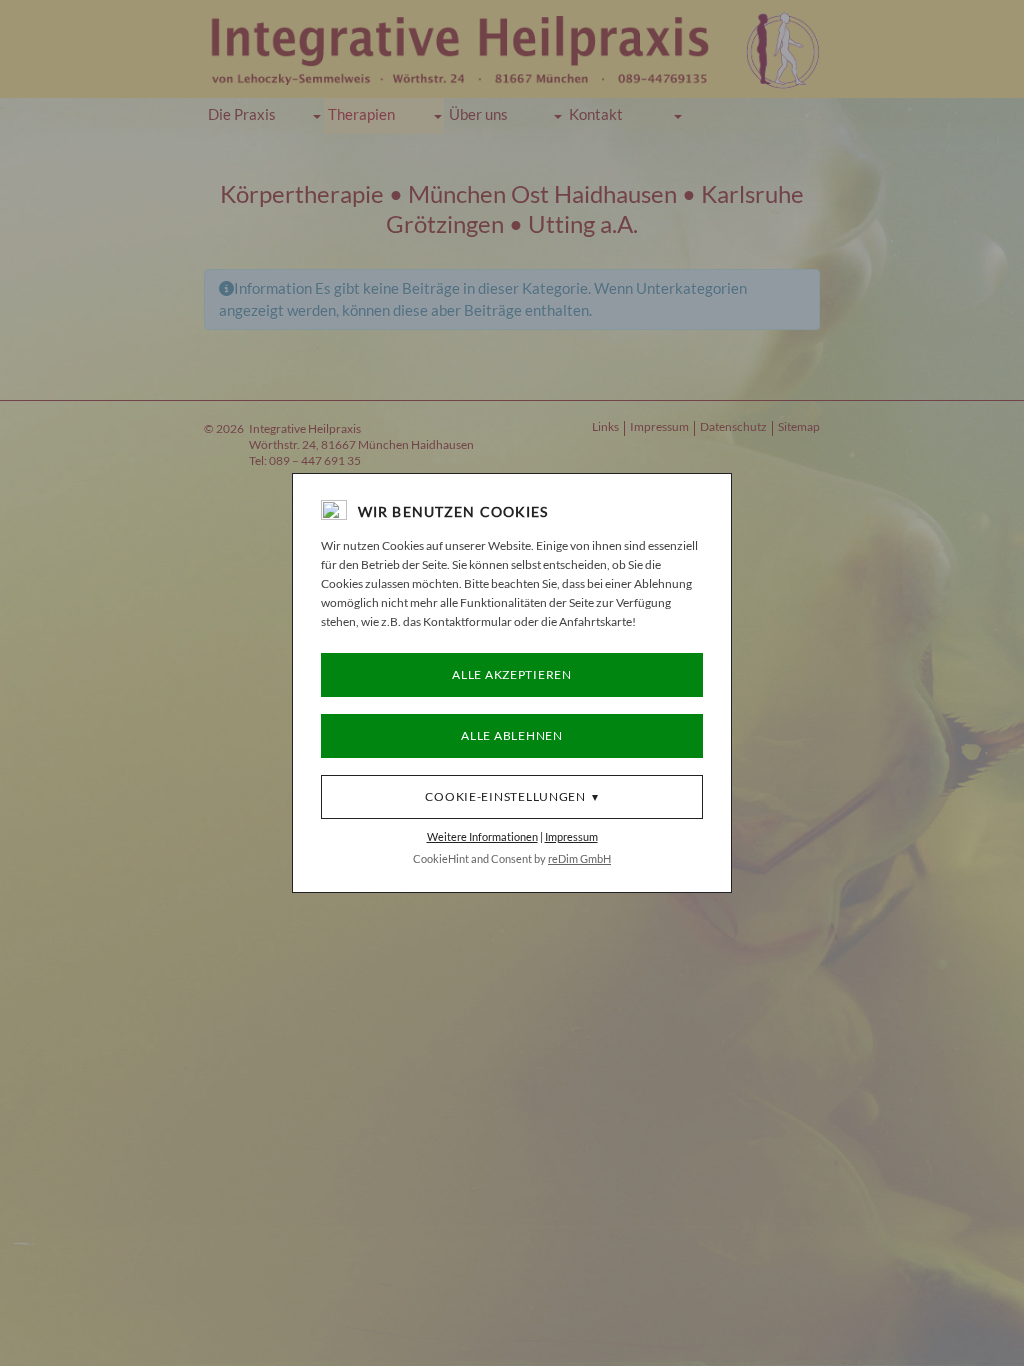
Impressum (571, 836)
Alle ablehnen (511, 735)
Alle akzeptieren (512, 674)
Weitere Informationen (482, 836)
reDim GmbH (579, 858)
